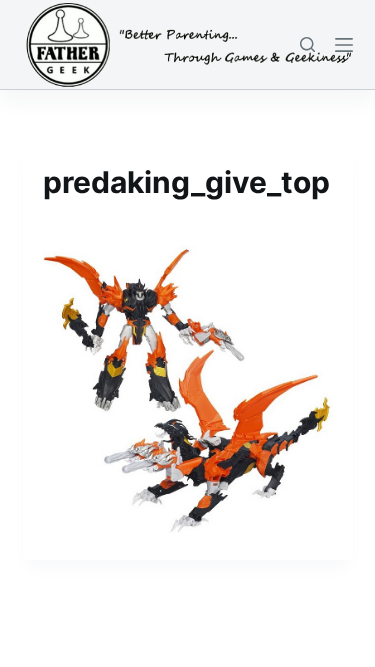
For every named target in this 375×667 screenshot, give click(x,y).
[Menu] (344, 45)
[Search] (307, 44)
